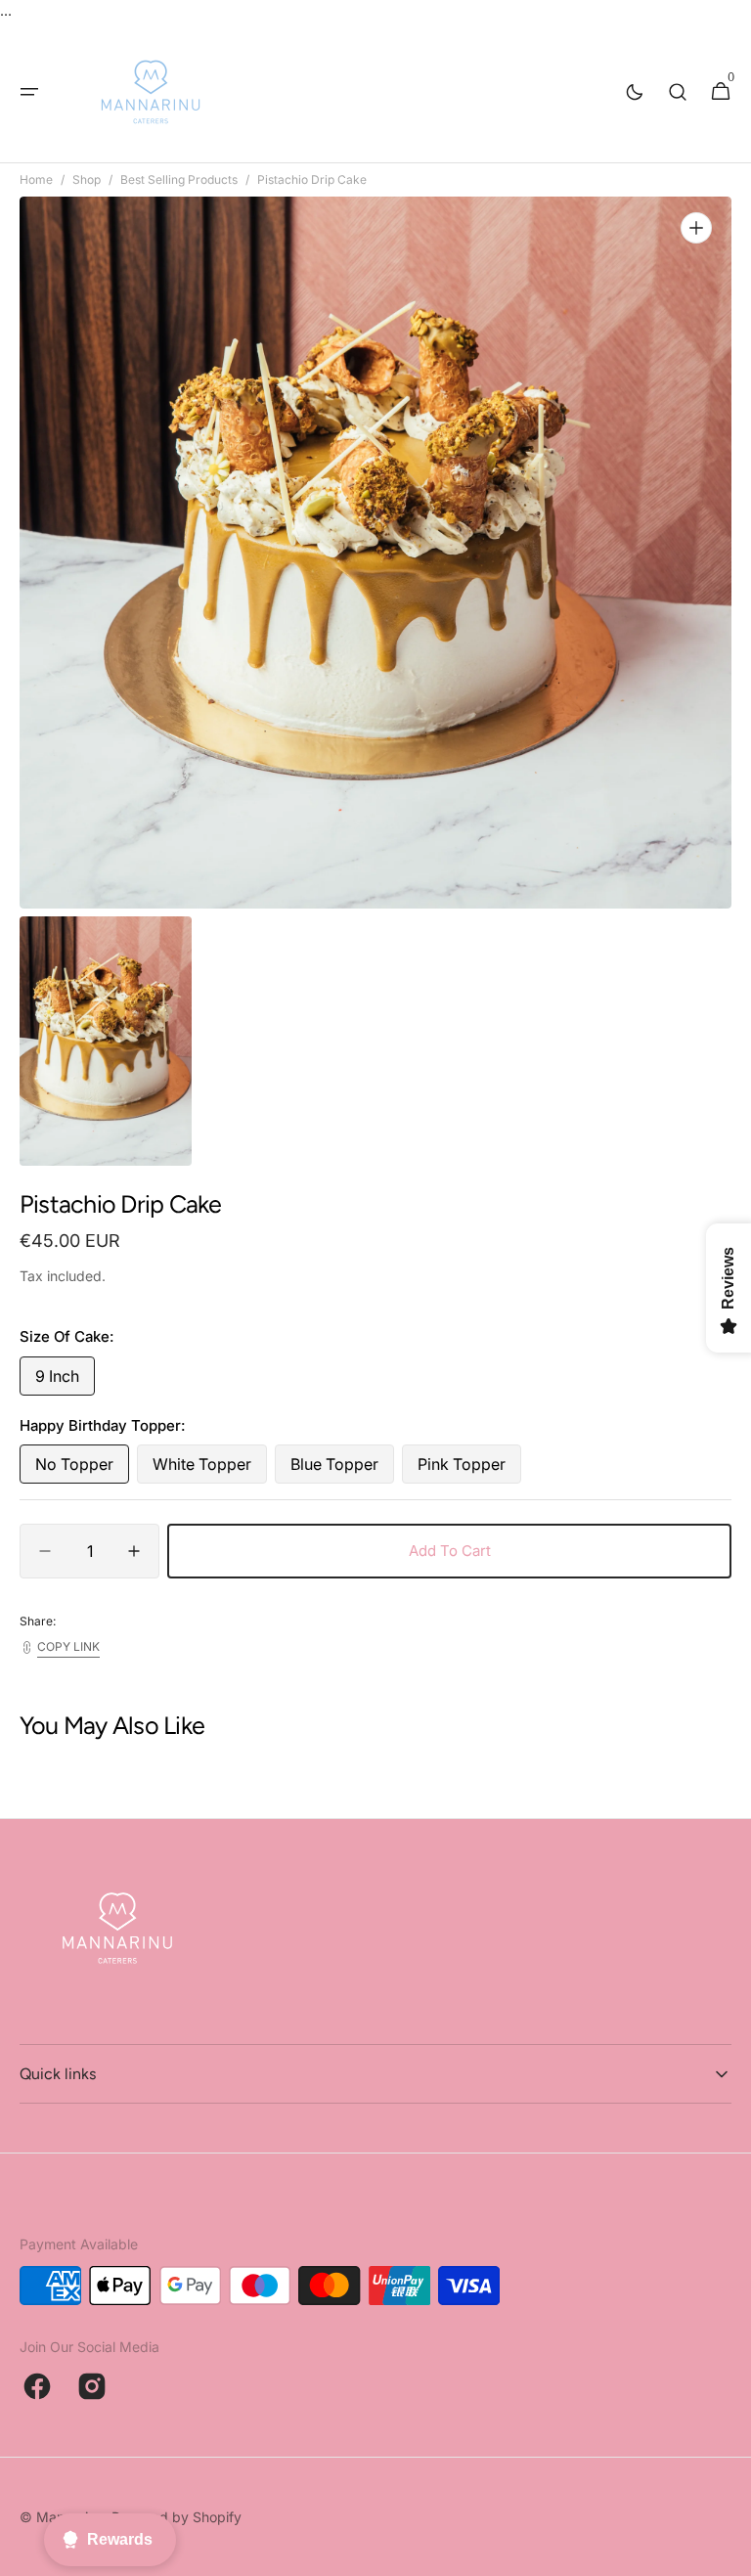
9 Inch (65, 1381)
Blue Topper (342, 1469)
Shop (87, 179)
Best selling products (179, 179)
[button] (29, 92)
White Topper (210, 1469)
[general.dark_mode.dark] (635, 92)
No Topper (82, 1469)
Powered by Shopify (177, 2517)
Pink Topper (469, 1469)
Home (36, 179)
